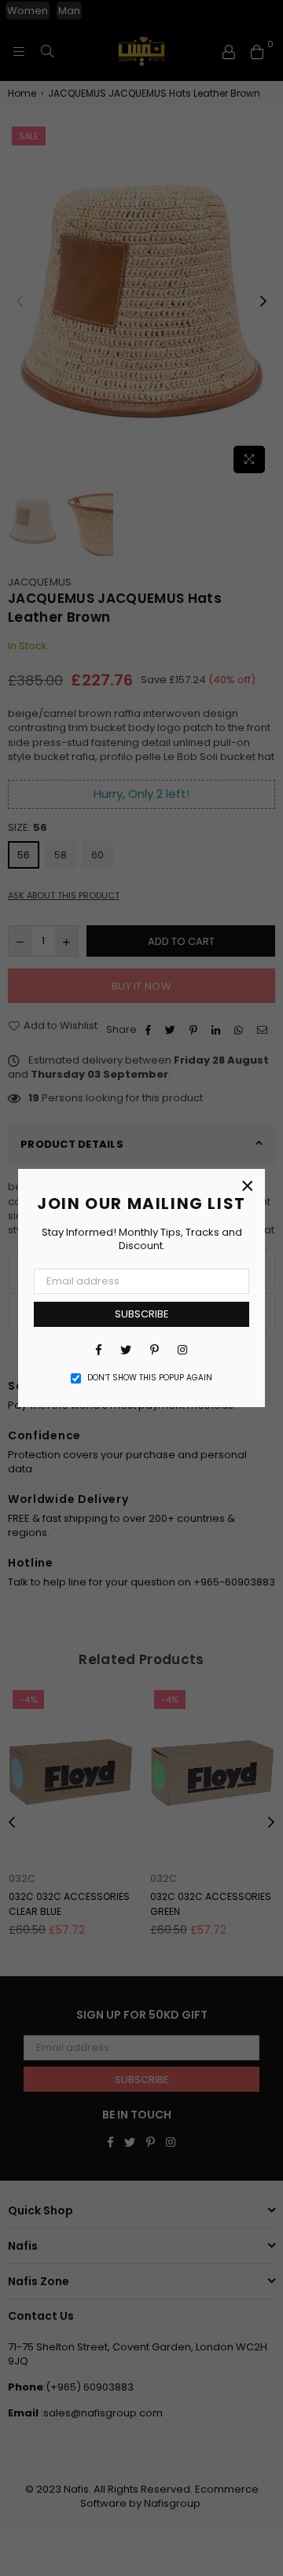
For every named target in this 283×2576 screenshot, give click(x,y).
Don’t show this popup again (150, 1378)
